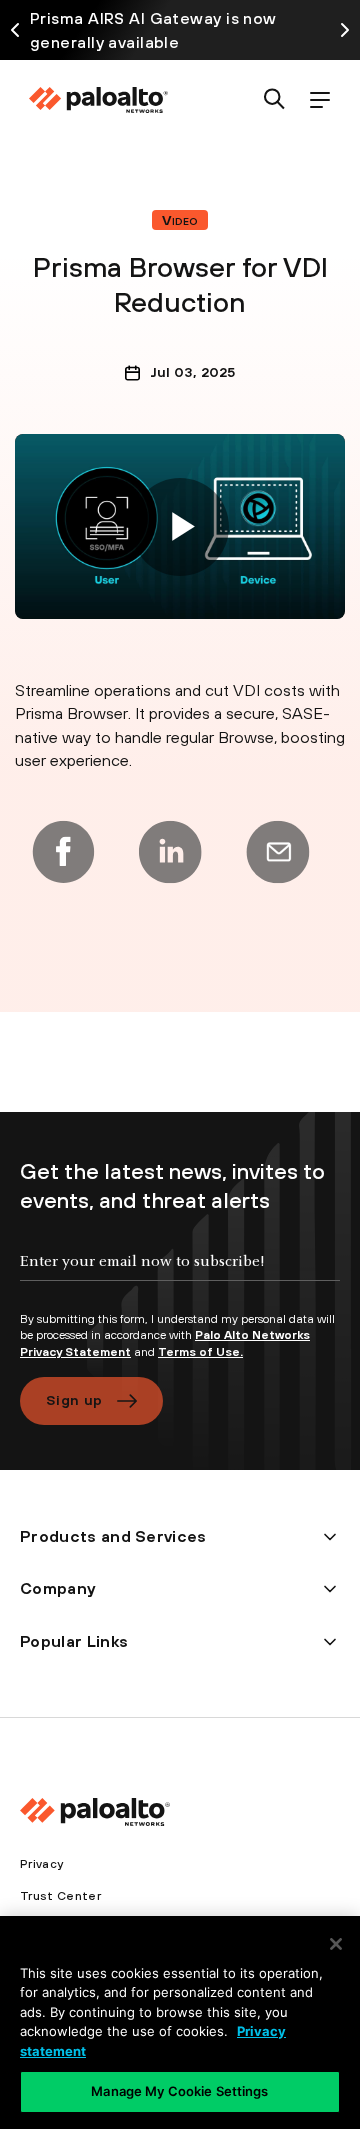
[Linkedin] (170, 852)
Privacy (41, 1864)
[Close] (336, 1944)
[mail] (278, 852)
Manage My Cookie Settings (179, 2091)
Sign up (74, 1400)
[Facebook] (63, 852)
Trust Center (60, 1896)
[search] (274, 100)
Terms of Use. (200, 1352)
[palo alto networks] (98, 100)
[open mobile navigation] (319, 100)
